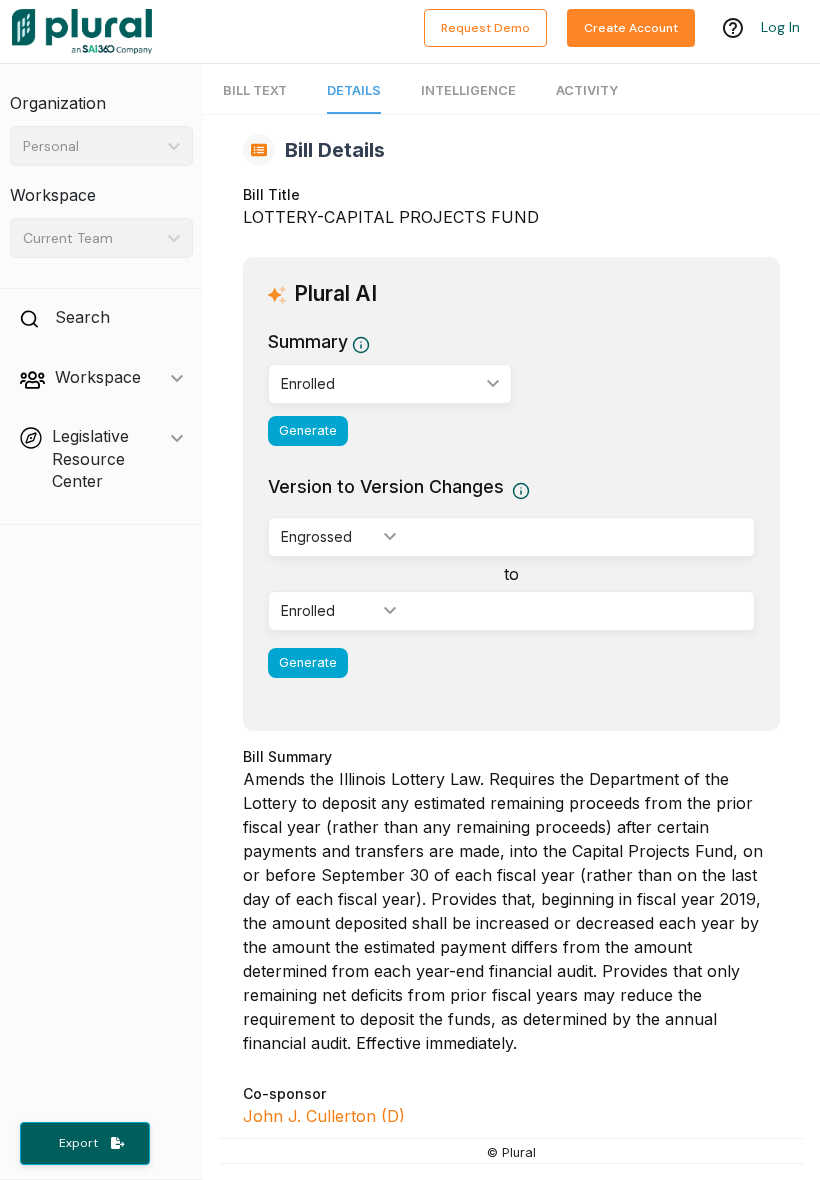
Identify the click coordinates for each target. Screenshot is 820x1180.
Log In (780, 27)
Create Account (631, 28)
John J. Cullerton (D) (324, 1116)
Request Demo (485, 28)
